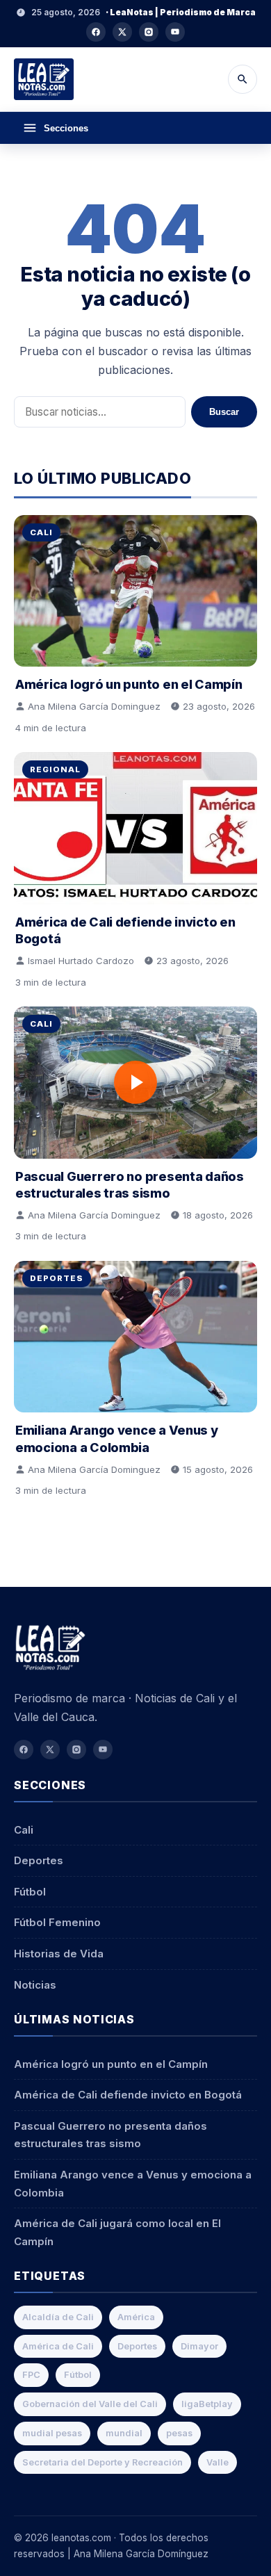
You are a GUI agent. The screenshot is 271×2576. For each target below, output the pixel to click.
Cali (41, 532)
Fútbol (30, 1892)
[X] (122, 32)
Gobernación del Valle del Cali (90, 2404)
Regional (55, 769)
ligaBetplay (207, 2404)
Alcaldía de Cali (58, 2317)
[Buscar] (243, 79)
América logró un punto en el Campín (129, 684)
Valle (217, 2462)
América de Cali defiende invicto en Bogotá (128, 2095)
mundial (124, 2433)
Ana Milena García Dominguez (94, 706)
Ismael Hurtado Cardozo (81, 961)
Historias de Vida (59, 1954)
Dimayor (199, 2346)
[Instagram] (149, 32)
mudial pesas (52, 2433)
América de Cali (58, 2346)
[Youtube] (175, 32)
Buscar (224, 412)
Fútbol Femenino (57, 1922)
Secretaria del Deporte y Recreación (102, 2462)
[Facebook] (96, 32)
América (136, 2317)
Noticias (35, 1985)
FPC (31, 2375)
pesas (179, 2433)
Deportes (57, 1278)
